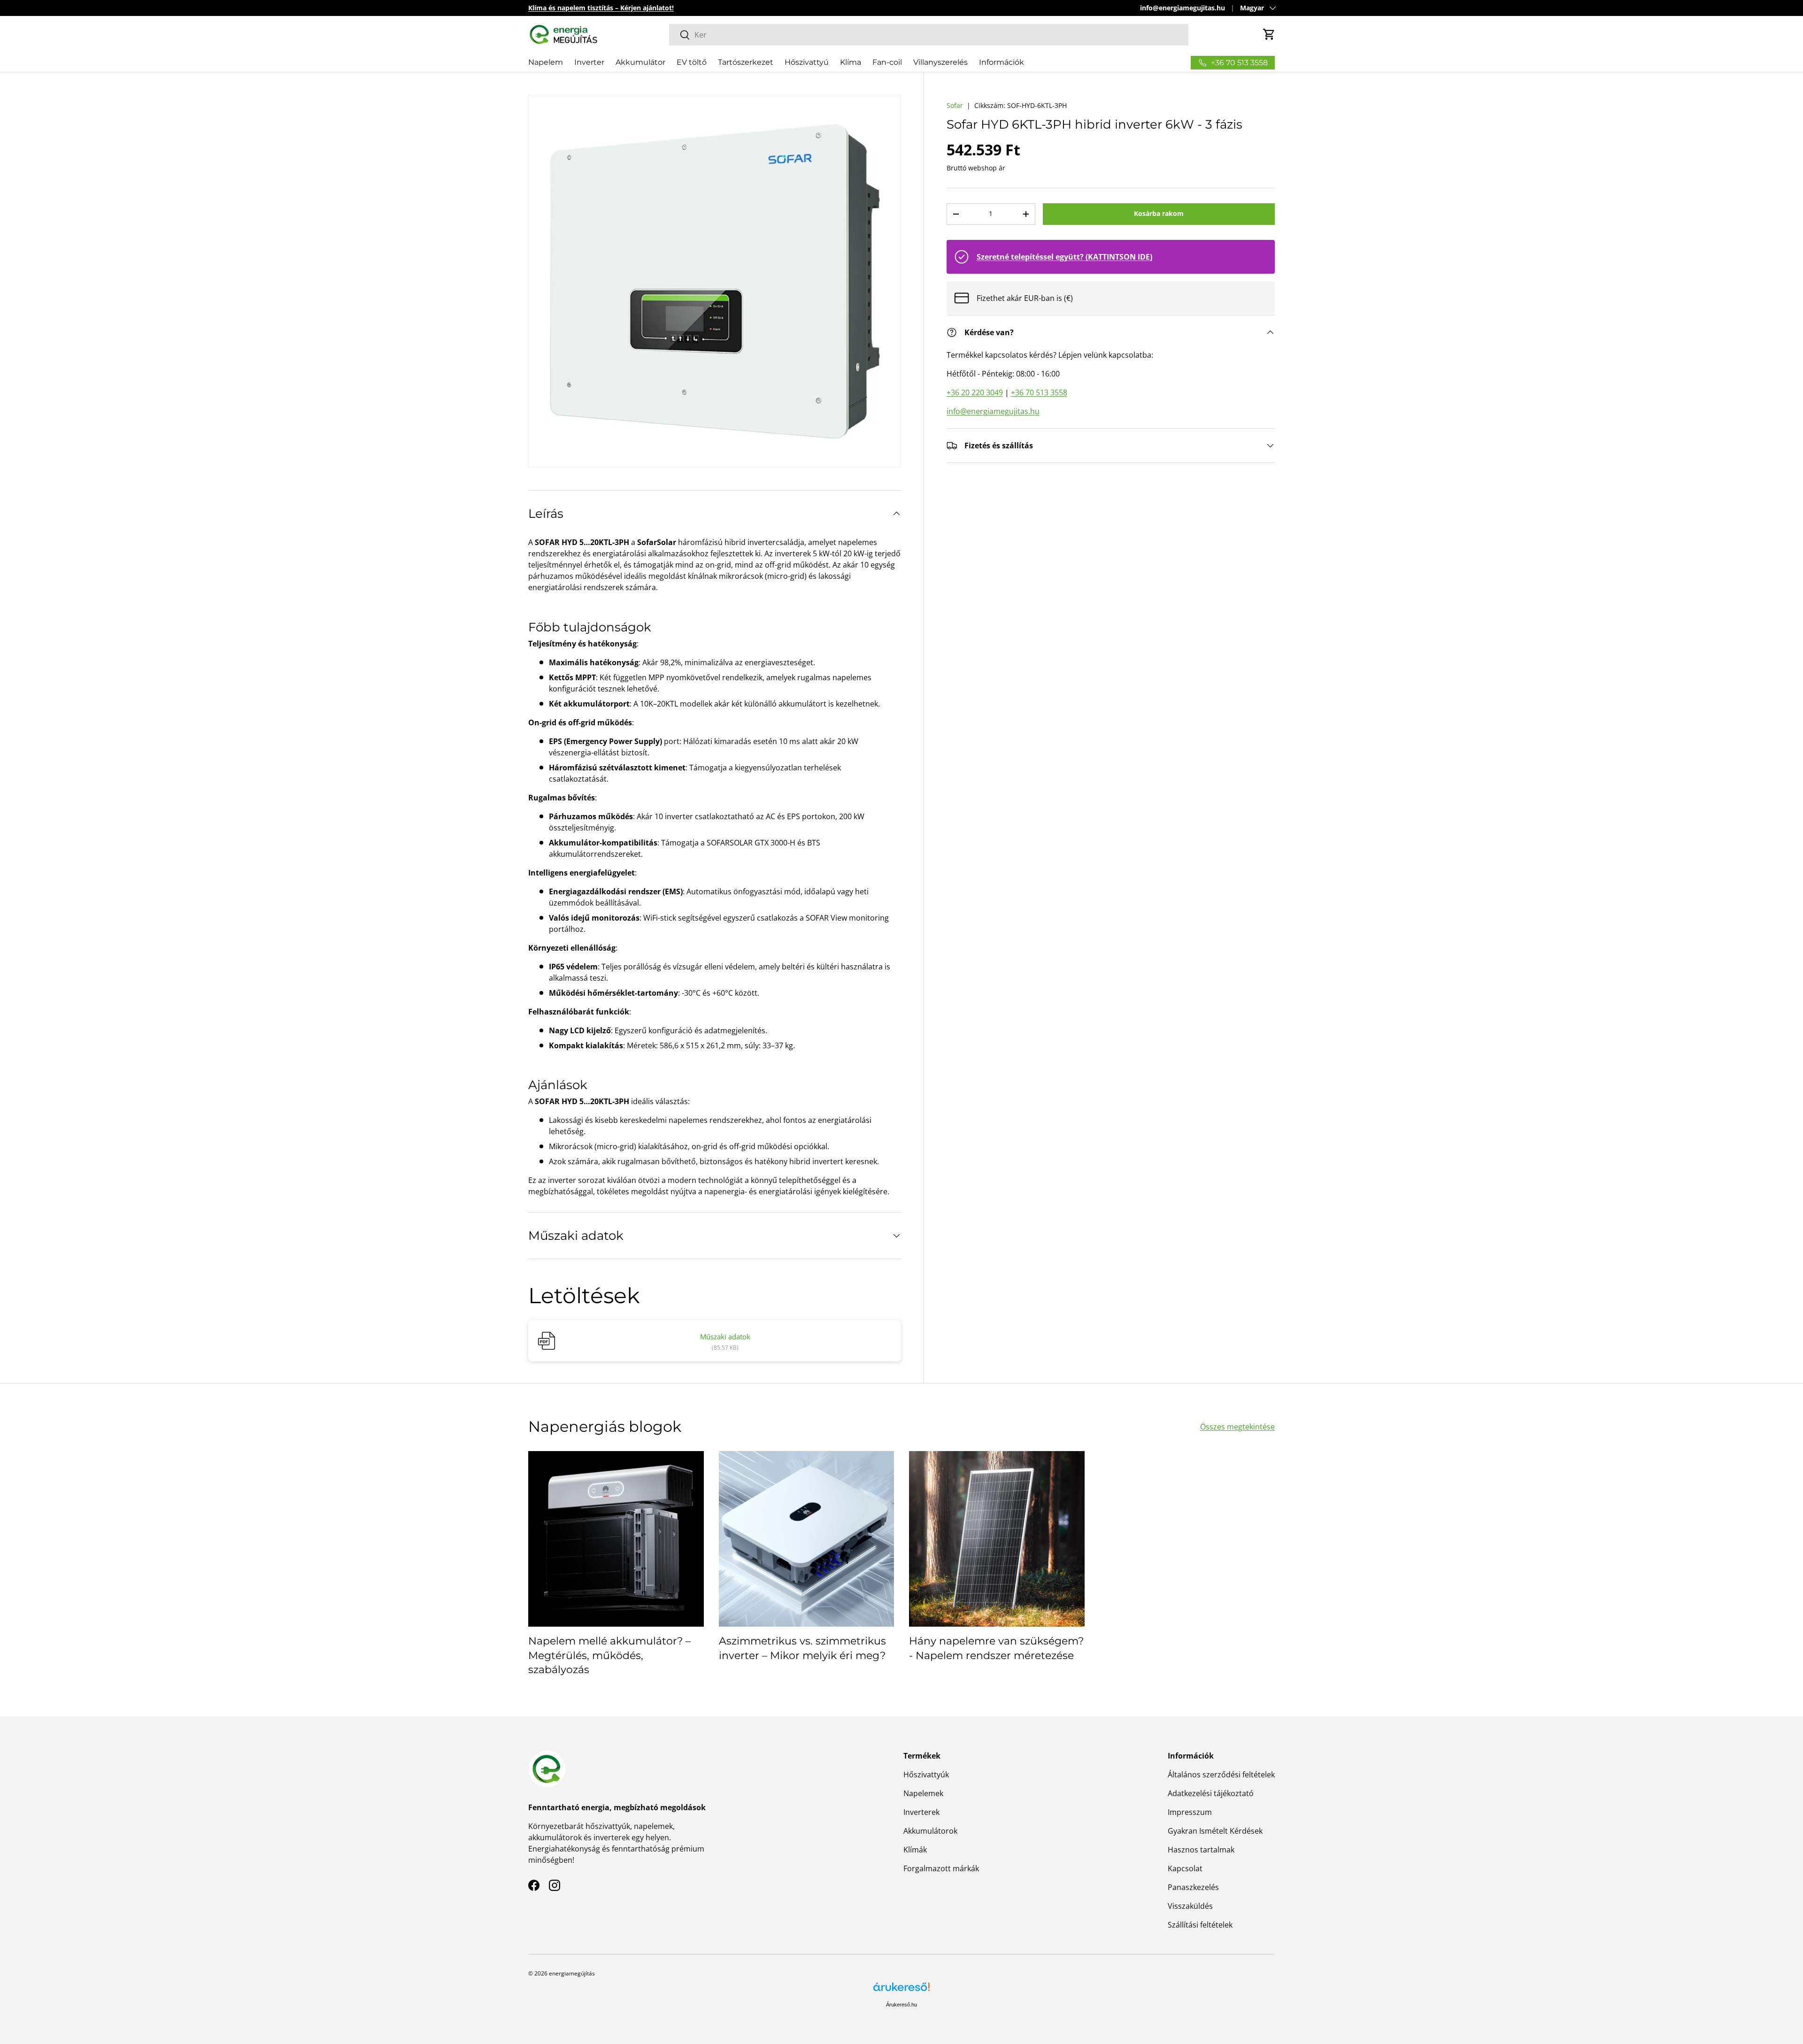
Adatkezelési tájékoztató (1211, 1793)
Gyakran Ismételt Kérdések (1215, 1831)
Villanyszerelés (940, 62)
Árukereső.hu (901, 2005)
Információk (1002, 62)
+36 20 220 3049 (975, 392)
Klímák (915, 1850)
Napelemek (923, 1793)
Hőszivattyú (807, 62)
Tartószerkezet (746, 62)
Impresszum (1190, 1812)
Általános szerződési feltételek (1221, 1775)
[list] (715, 281)
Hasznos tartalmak (1201, 1850)
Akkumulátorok (930, 1831)
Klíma (851, 62)
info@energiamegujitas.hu (1183, 8)
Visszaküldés (1190, 1906)
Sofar (955, 105)
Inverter (589, 62)
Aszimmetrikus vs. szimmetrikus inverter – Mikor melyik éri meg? (802, 1648)
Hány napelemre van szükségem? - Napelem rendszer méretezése (996, 1648)
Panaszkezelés (1193, 1887)
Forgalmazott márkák (941, 1868)
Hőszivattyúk (926, 1775)
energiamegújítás (572, 1973)
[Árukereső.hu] (901, 1990)
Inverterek (921, 1812)
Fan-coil (887, 62)
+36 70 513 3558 (1039, 392)
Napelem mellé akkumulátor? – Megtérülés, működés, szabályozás (609, 1656)
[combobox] (929, 35)
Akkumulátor (640, 62)
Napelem (546, 62)
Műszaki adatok (725, 1337)
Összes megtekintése (1237, 1427)
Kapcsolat (1185, 1868)
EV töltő (692, 62)
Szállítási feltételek (1200, 1925)
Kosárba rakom (1159, 213)
